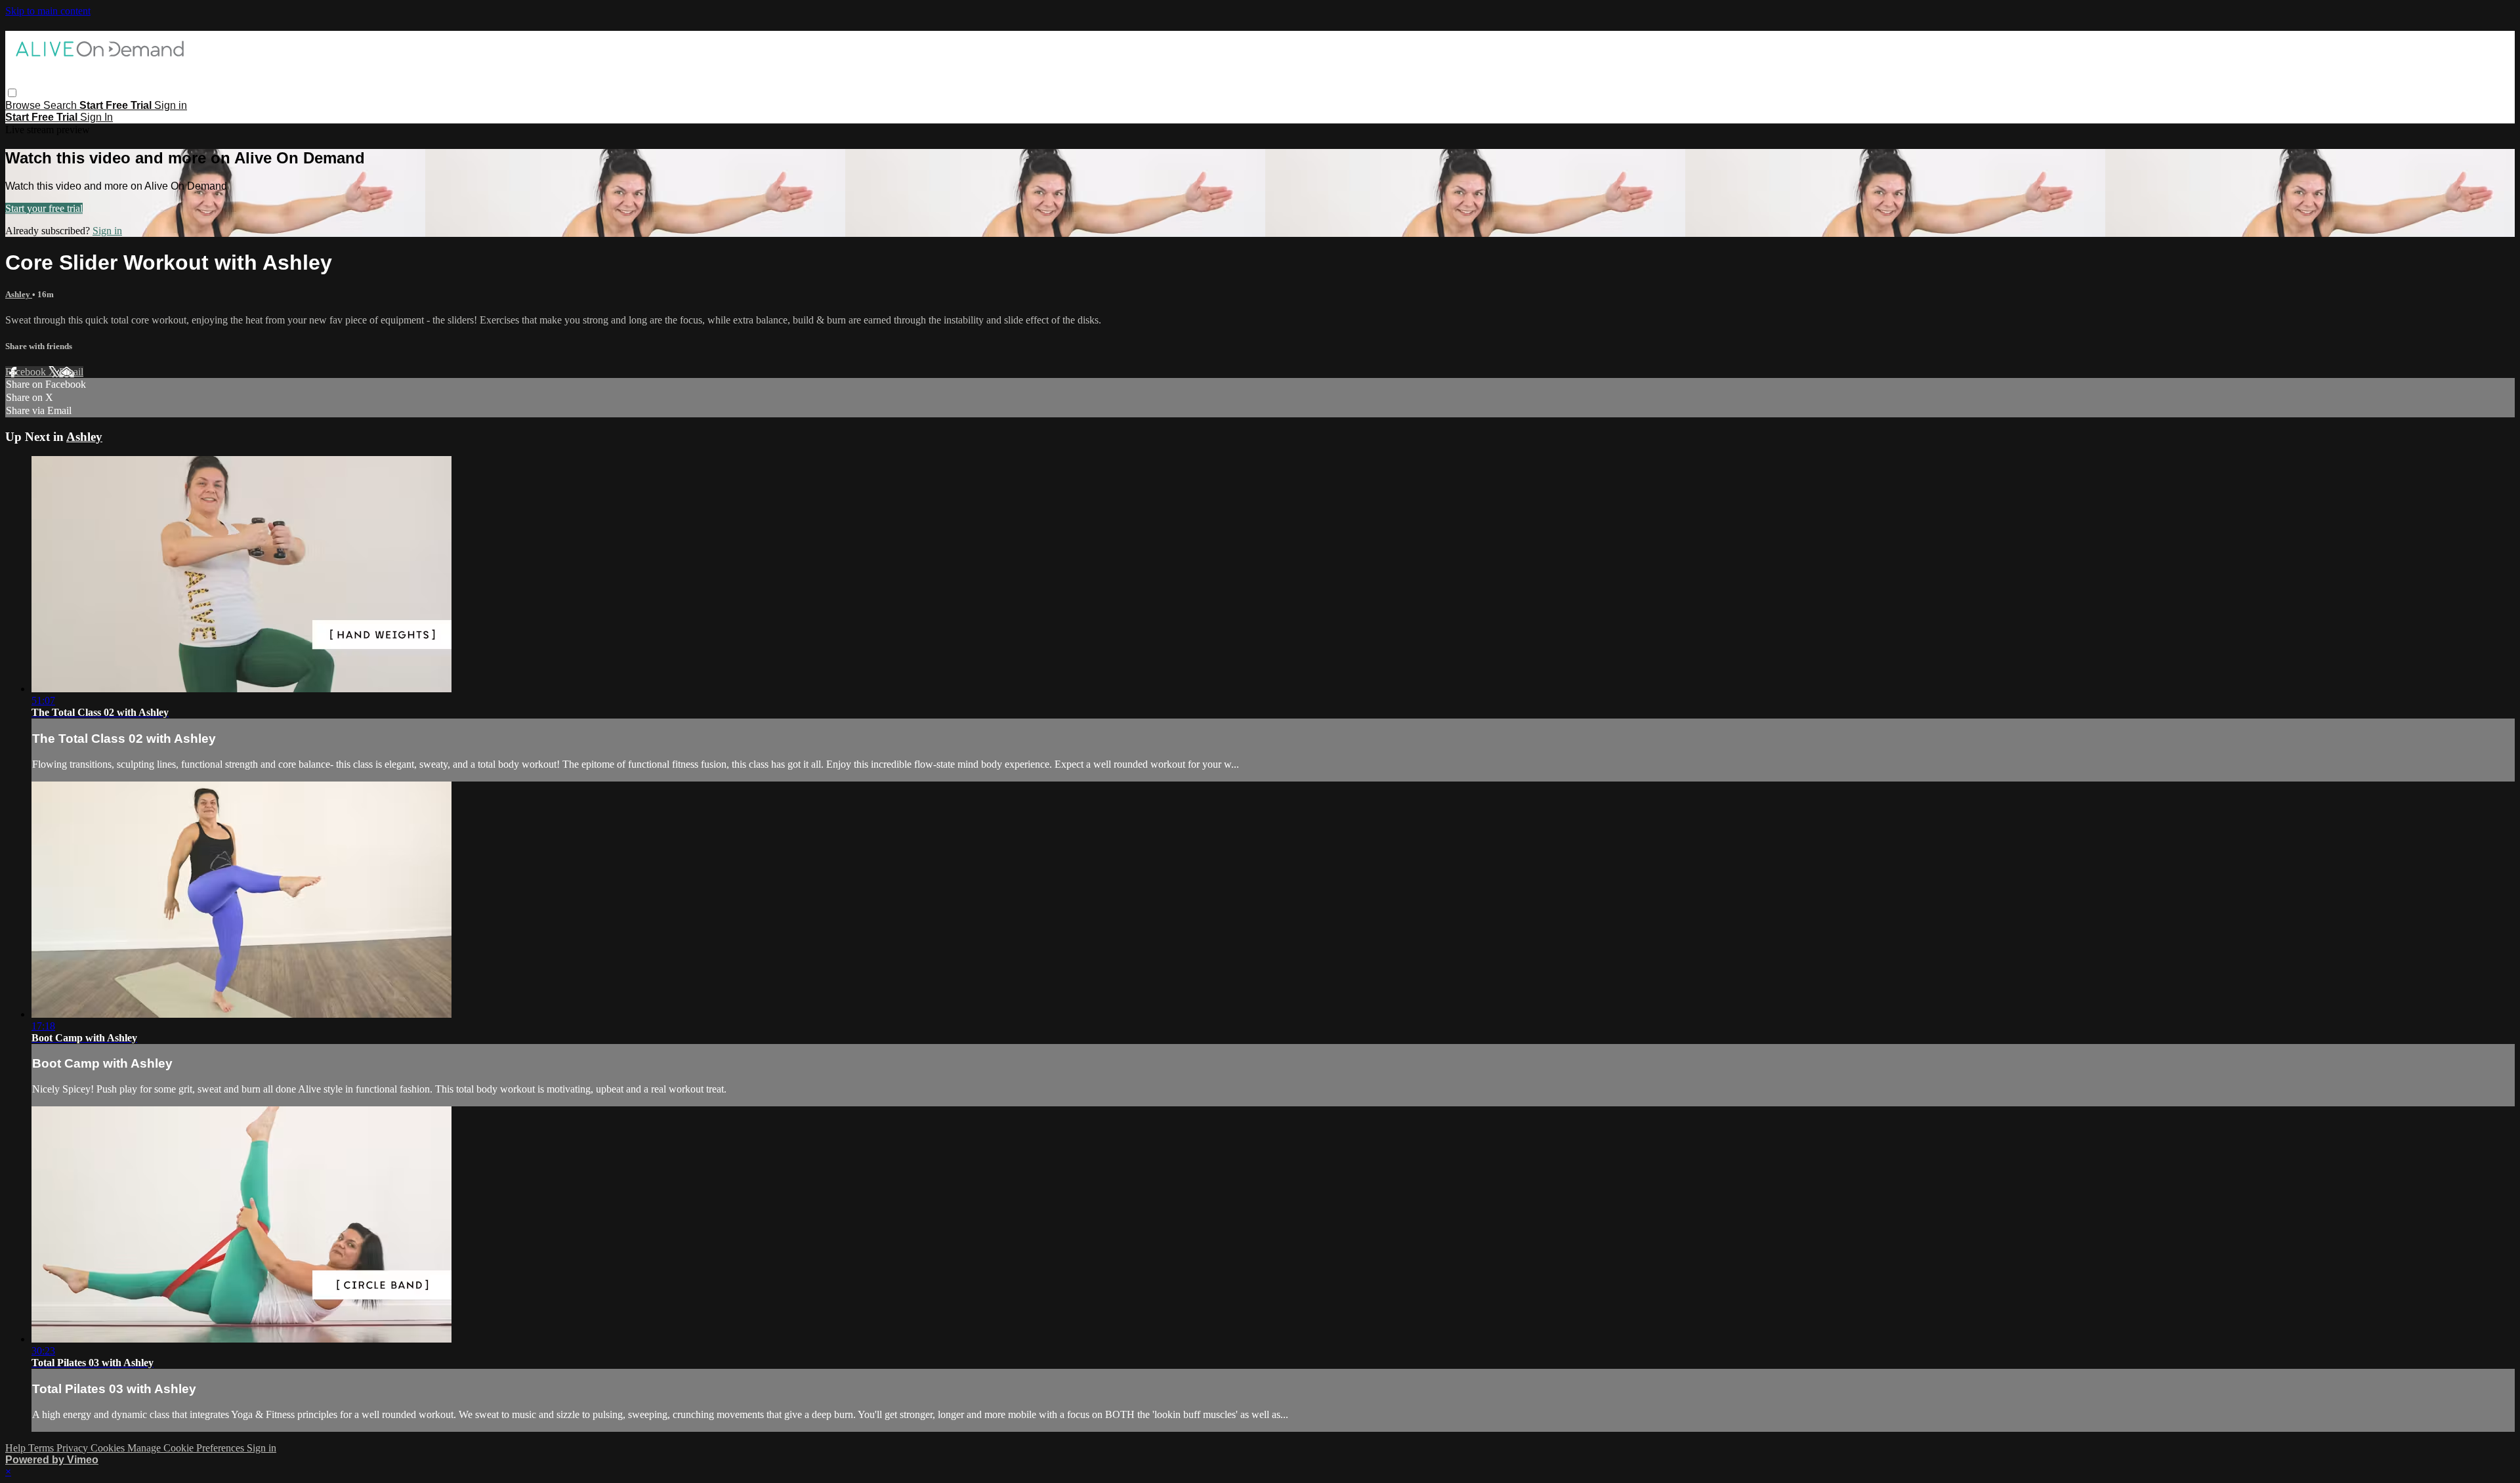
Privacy (73, 1448)
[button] (12, 93)
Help (17, 1448)
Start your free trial (44, 208)
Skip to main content (48, 11)
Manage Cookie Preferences (187, 1448)
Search (61, 105)
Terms (42, 1448)
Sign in (171, 105)
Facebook (27, 372)
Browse (24, 105)
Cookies (109, 1448)
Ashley (19, 294)
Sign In (96, 117)
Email (71, 372)
